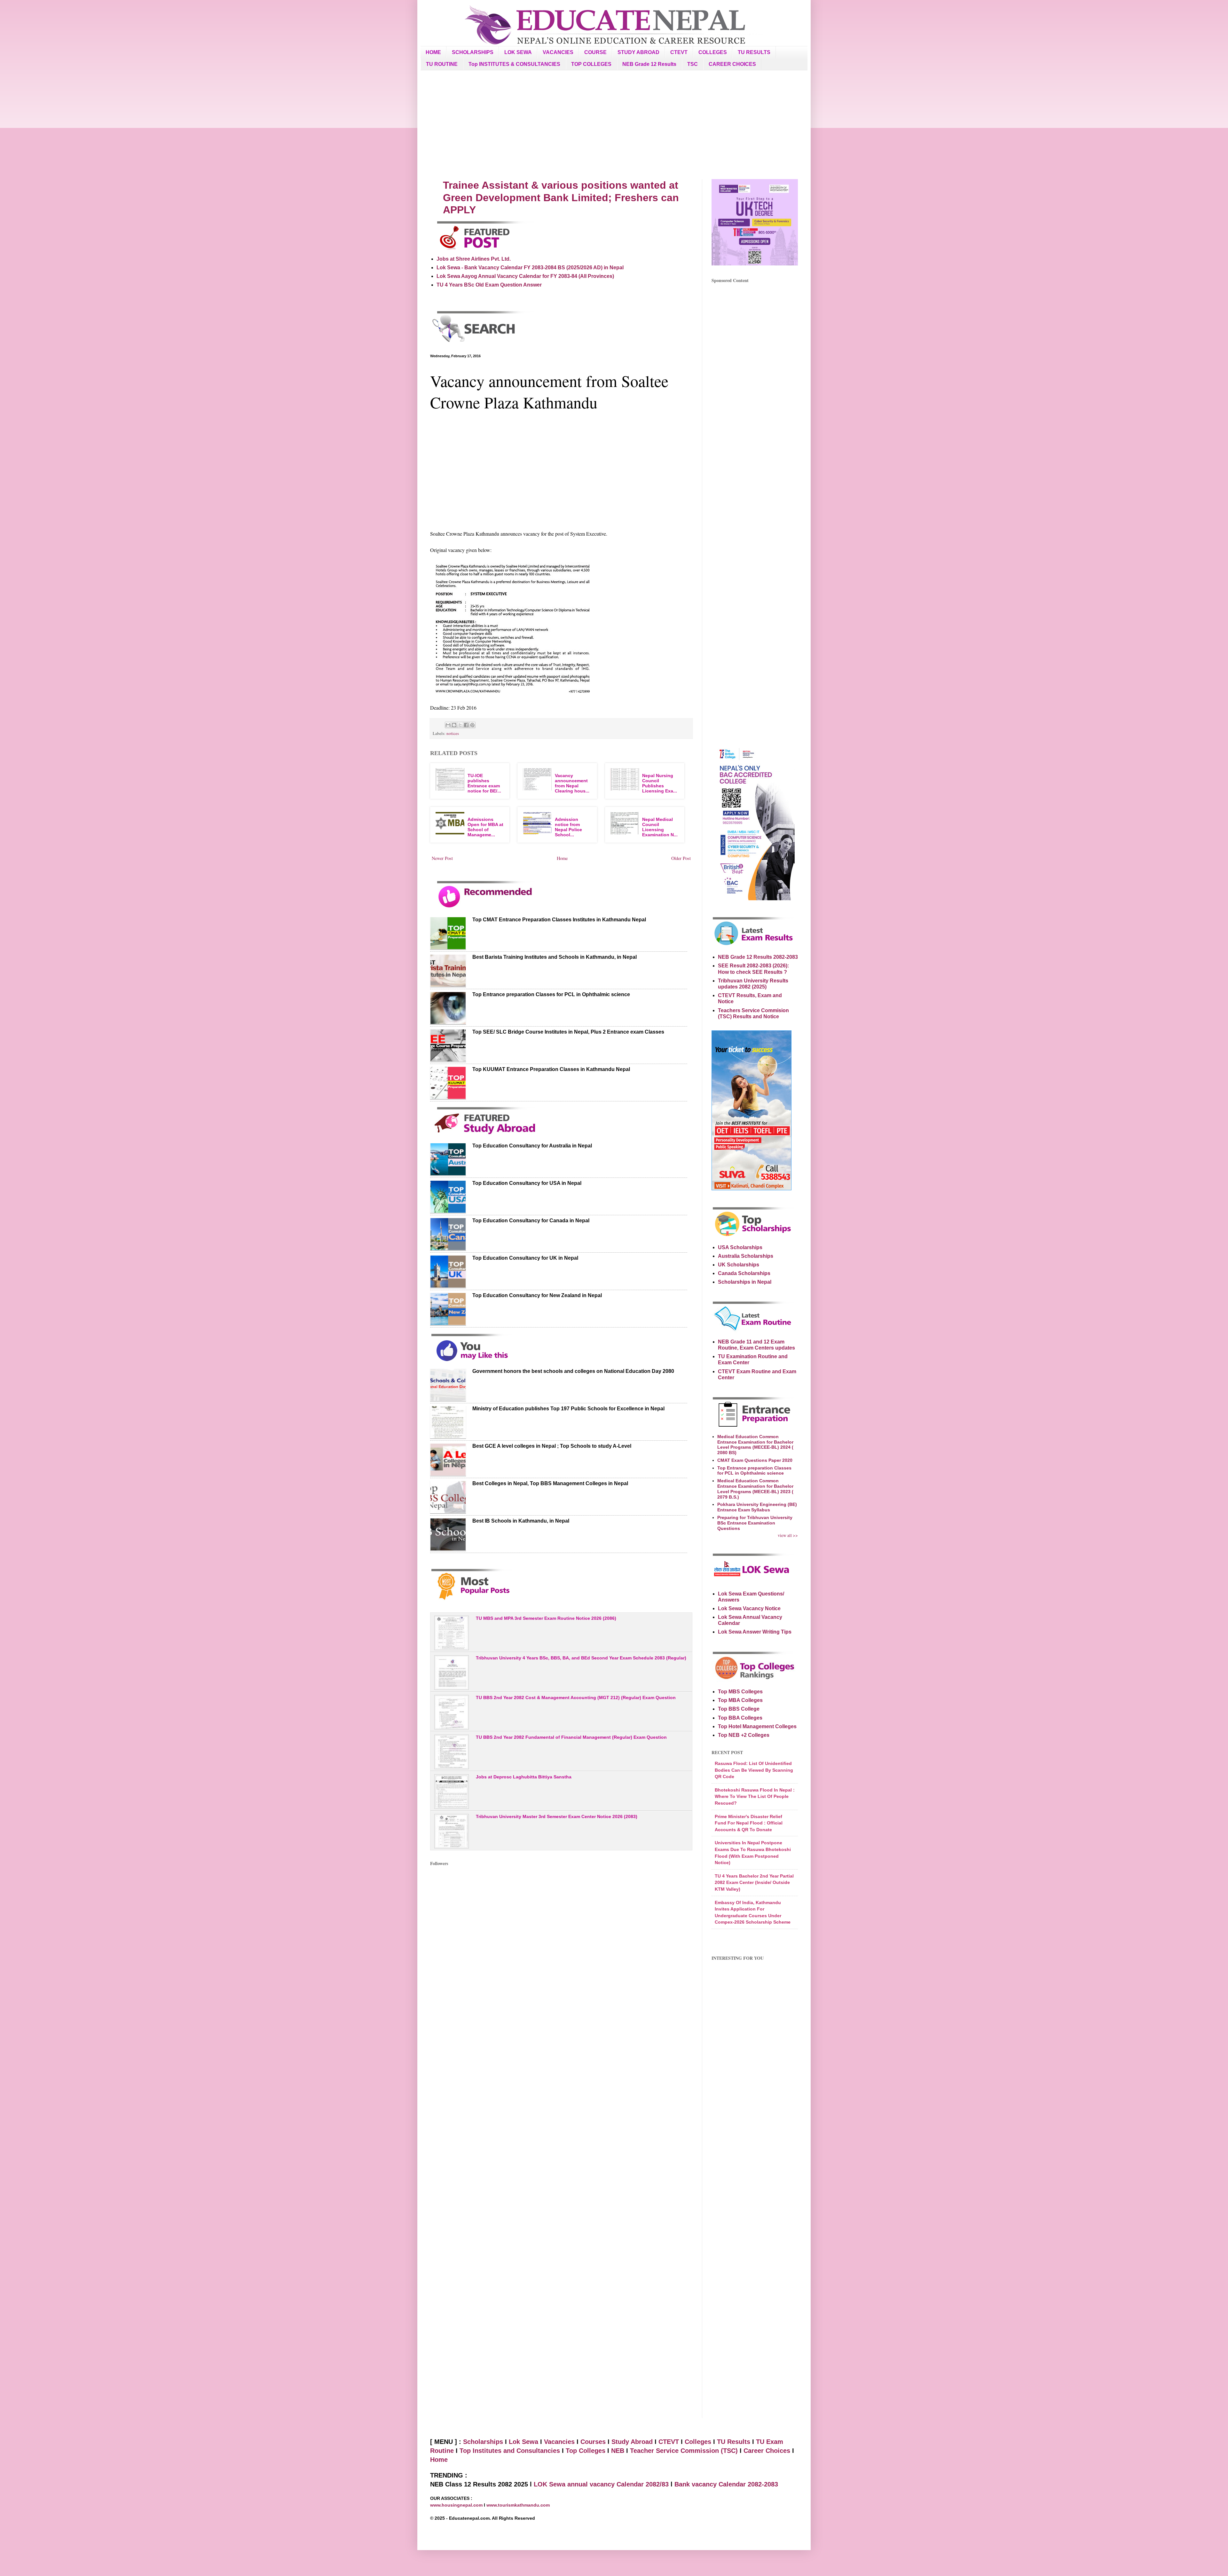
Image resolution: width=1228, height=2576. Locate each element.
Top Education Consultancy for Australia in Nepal (532, 1146)
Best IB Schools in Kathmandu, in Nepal (521, 1521)
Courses (593, 2442)
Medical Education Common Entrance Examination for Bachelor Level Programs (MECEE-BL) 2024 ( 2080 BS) (755, 1445)
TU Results (734, 2442)
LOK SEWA (518, 52)
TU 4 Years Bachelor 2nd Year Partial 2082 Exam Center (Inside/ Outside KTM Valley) (754, 1883)
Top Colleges (586, 2451)
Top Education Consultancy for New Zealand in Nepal (537, 1295)
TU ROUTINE (442, 64)
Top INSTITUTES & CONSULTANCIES (514, 64)
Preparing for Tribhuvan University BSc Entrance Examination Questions (755, 1523)
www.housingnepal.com (457, 2505)
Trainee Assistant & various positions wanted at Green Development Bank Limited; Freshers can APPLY (561, 197)
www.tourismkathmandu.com (518, 2505)
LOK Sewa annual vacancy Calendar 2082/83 (601, 2484)
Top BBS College (739, 1709)
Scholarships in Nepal (745, 1282)
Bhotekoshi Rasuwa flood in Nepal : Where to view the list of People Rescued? (755, 1796)
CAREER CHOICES (732, 64)
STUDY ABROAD (638, 52)
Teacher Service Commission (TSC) (685, 2451)
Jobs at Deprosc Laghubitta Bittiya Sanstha (524, 1777)
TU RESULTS (754, 52)
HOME (433, 52)
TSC (693, 64)
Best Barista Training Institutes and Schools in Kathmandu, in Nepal (555, 957)
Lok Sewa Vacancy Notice (749, 1608)
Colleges (698, 2442)
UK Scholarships (739, 1265)
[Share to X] (460, 725)
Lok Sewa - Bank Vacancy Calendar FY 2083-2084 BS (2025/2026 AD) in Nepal (530, 268)
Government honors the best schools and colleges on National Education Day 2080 (573, 1371)
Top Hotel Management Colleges (757, 1726)
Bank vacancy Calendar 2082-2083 (726, 2484)
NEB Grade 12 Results (649, 64)
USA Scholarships (740, 1247)
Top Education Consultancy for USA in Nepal (527, 1183)
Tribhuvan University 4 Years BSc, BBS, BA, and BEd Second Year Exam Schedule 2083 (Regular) (581, 1658)
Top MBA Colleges (740, 1700)
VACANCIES (558, 52)
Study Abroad (632, 2442)
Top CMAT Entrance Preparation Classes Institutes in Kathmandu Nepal (559, 920)
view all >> (788, 1535)
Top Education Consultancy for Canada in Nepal (531, 1221)
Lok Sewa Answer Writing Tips (755, 1632)
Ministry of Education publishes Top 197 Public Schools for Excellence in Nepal (568, 1409)
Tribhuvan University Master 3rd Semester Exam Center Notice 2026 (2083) (557, 1816)
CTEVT (679, 52)
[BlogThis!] (454, 725)
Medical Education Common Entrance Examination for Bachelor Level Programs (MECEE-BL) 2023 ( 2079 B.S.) (755, 1489)
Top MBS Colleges (740, 1692)
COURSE (595, 52)
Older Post (681, 858)
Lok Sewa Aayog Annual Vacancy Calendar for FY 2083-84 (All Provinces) (525, 276)
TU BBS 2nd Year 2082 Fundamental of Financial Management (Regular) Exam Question (571, 1737)
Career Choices (767, 2451)
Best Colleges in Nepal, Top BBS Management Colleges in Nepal (550, 1483)
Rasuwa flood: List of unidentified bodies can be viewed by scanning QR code (754, 1770)
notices (453, 733)
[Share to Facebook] (466, 725)
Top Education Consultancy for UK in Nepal (525, 1258)
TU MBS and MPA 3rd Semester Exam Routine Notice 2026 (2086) (546, 1618)
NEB (618, 2451)
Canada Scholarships (744, 1273)
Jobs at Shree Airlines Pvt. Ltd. (474, 259)
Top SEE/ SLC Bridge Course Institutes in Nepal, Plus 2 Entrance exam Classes (568, 1032)
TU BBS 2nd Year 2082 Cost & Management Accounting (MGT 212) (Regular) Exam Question (576, 1698)
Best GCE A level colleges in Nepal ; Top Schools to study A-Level (552, 1446)
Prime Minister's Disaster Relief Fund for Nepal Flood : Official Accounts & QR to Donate (749, 1823)
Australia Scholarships (746, 1256)
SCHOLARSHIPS (473, 52)
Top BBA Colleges (740, 1718)
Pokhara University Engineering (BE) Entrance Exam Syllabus (757, 1507)
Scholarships (483, 2442)
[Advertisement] (614, 125)
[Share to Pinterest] (472, 725)
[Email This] (448, 725)
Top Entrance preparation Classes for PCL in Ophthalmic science (551, 994)
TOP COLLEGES (591, 64)
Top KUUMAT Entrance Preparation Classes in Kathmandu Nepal (551, 1069)
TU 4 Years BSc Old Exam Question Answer (489, 285)
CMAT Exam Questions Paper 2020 (755, 1460)
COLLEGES (713, 52)
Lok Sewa (523, 2442)
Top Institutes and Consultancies (510, 2451)
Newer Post (442, 858)
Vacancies (559, 2442)
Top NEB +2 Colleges (744, 1735)
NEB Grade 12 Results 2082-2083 (758, 957)
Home (562, 858)
